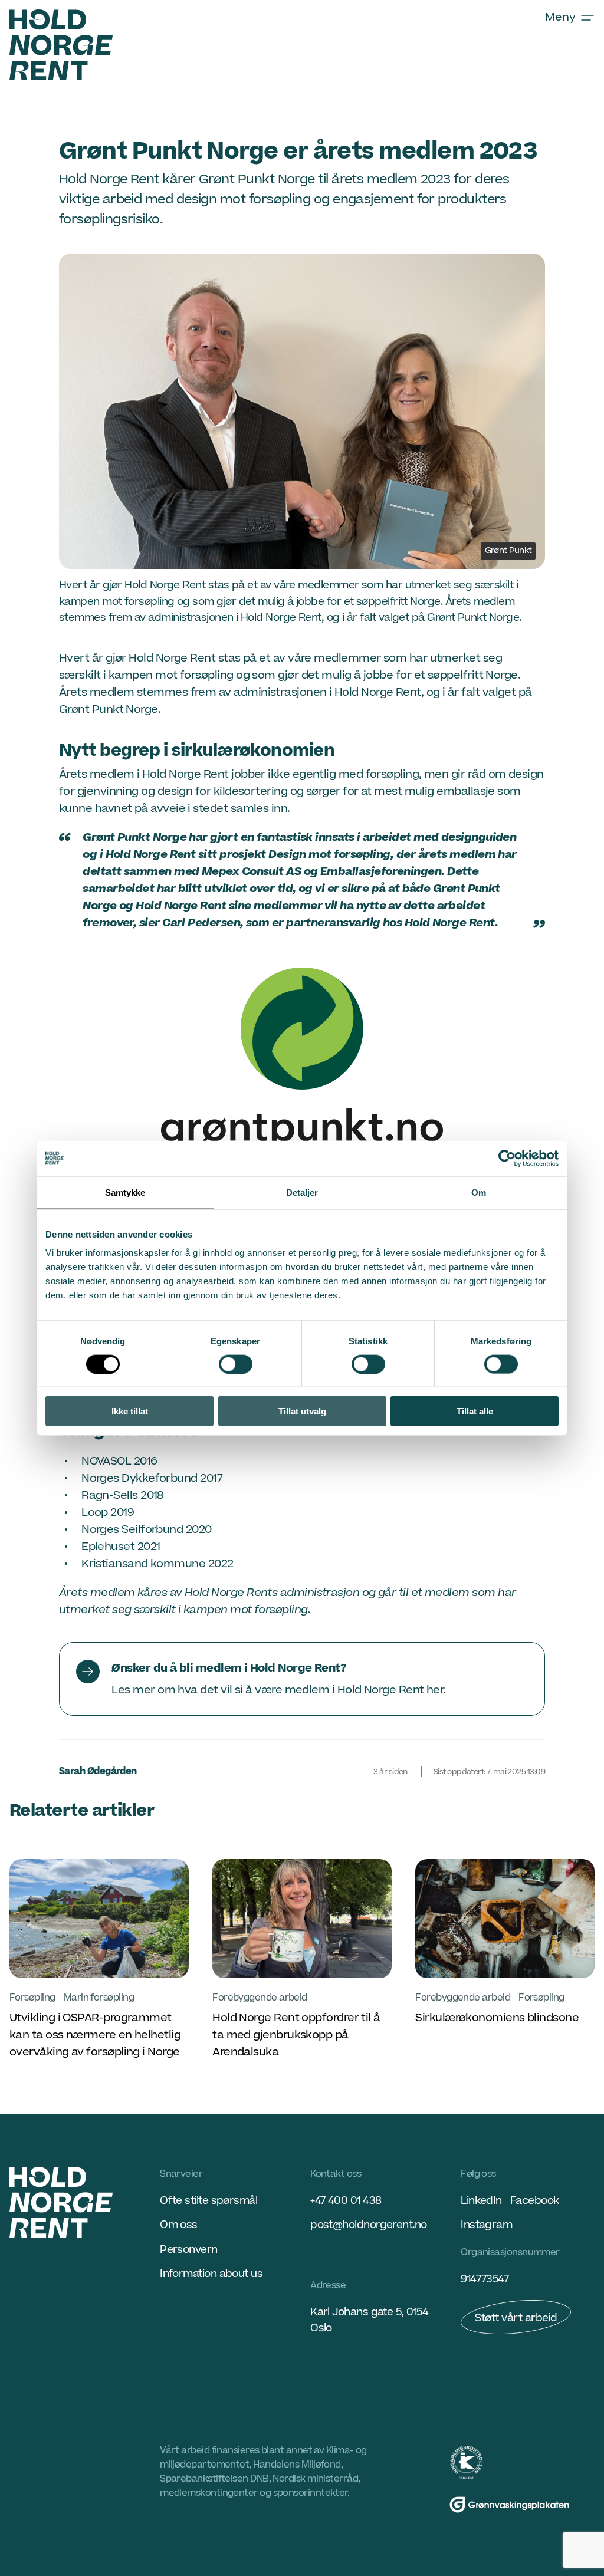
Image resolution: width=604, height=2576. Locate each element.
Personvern (189, 2250)
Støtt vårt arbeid (516, 2318)
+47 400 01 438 (346, 2201)
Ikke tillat (130, 1411)
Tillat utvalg (302, 1411)
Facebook (535, 2201)
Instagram (486, 2225)
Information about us (211, 2274)
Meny (560, 17)
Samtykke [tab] (125, 1192)
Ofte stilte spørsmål (209, 2201)
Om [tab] (479, 1192)
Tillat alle (475, 1411)
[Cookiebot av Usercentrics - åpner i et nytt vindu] (507, 1158)
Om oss (179, 2225)
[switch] (236, 1364)
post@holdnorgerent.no (369, 2225)
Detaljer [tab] (302, 1192)
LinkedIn (481, 2201)
